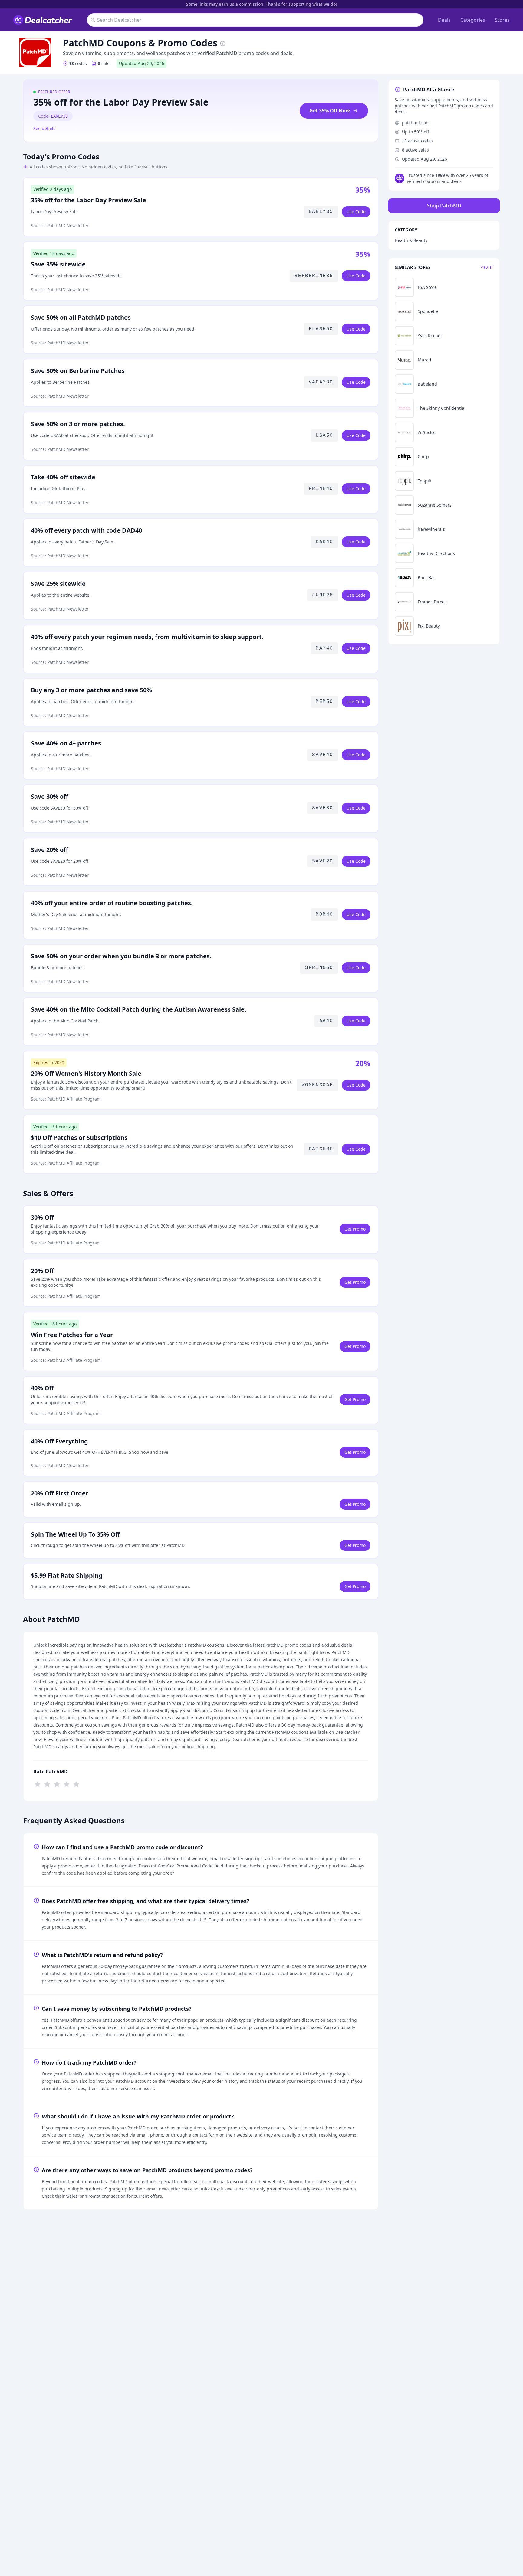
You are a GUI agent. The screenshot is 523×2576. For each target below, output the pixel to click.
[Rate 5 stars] (76, 1784)
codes (78, 63)
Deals (444, 20)
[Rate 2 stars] (47, 1784)
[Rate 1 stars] (38, 1784)
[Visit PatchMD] (35, 53)
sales (105, 63)
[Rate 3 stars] (57, 1784)
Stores (502, 20)
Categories (473, 20)
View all (487, 267)
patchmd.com (416, 123)
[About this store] (223, 43)
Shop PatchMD (444, 206)
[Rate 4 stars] (67, 1784)
